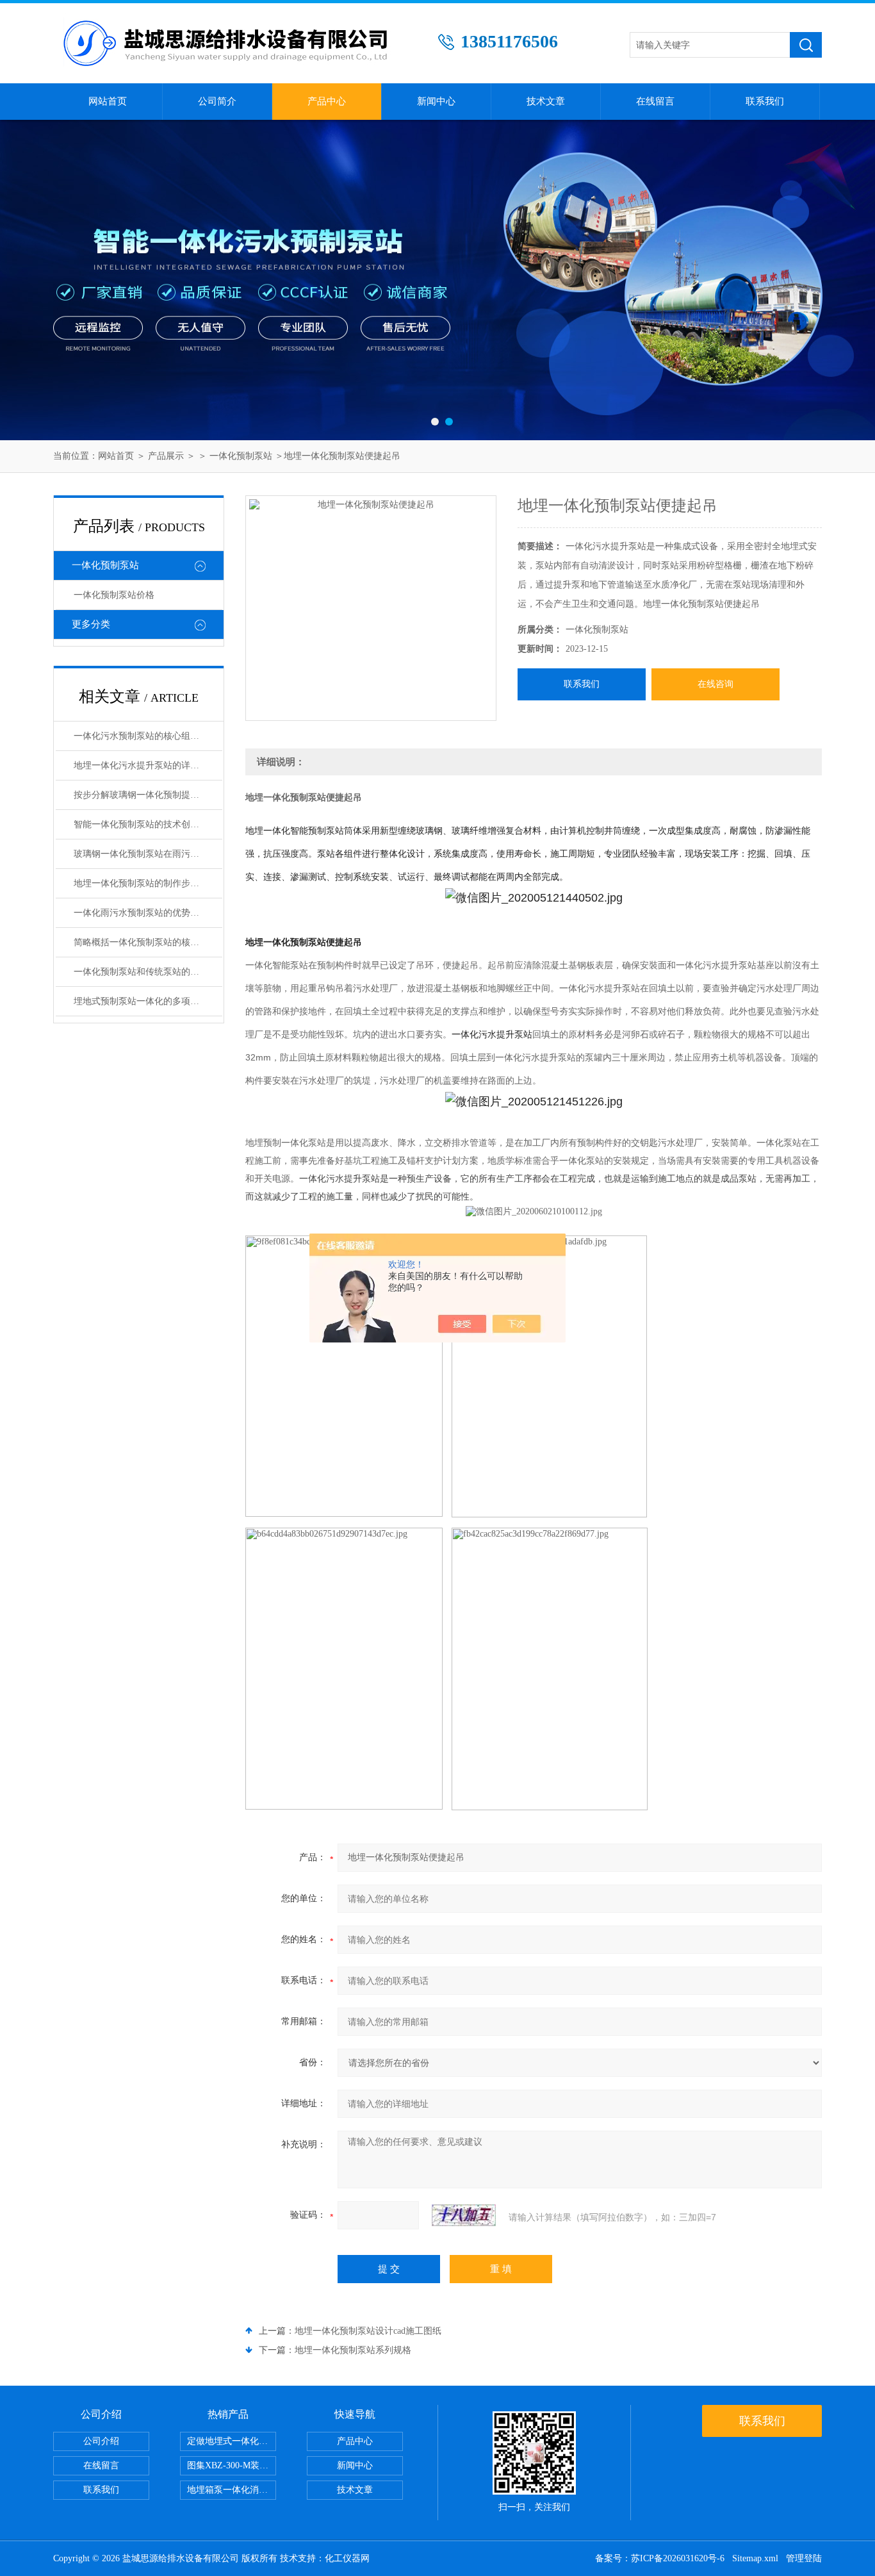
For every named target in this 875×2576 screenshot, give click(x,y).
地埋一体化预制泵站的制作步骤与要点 (148, 883)
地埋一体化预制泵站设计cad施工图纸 (368, 2331)
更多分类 (91, 624)
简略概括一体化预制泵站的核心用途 (145, 942)
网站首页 (108, 101)
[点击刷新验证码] (464, 2215)
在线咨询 (716, 684)
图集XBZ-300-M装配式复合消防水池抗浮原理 (232, 2465)
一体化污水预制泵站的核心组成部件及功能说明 (148, 736)
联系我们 (765, 101)
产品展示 (166, 456)
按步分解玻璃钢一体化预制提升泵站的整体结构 (148, 795)
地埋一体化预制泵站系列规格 (353, 2350)
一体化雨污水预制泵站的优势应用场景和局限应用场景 (148, 913)
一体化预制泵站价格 (114, 595)
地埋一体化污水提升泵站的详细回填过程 (148, 765)
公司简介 (217, 101)
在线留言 (655, 101)
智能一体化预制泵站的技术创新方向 (145, 824)
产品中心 (327, 101)
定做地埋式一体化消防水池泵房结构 (232, 2441)
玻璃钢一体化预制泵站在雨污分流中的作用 (148, 854)
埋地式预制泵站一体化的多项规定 (141, 1001)
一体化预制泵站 (241, 456)
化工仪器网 (347, 2558)
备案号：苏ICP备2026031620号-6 (660, 2558)
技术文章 (546, 101)
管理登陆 (804, 2558)
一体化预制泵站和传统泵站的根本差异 (148, 972)
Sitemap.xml (755, 2558)
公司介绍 (101, 2441)
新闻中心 (436, 101)
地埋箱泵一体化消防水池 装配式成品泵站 (232, 2490)
